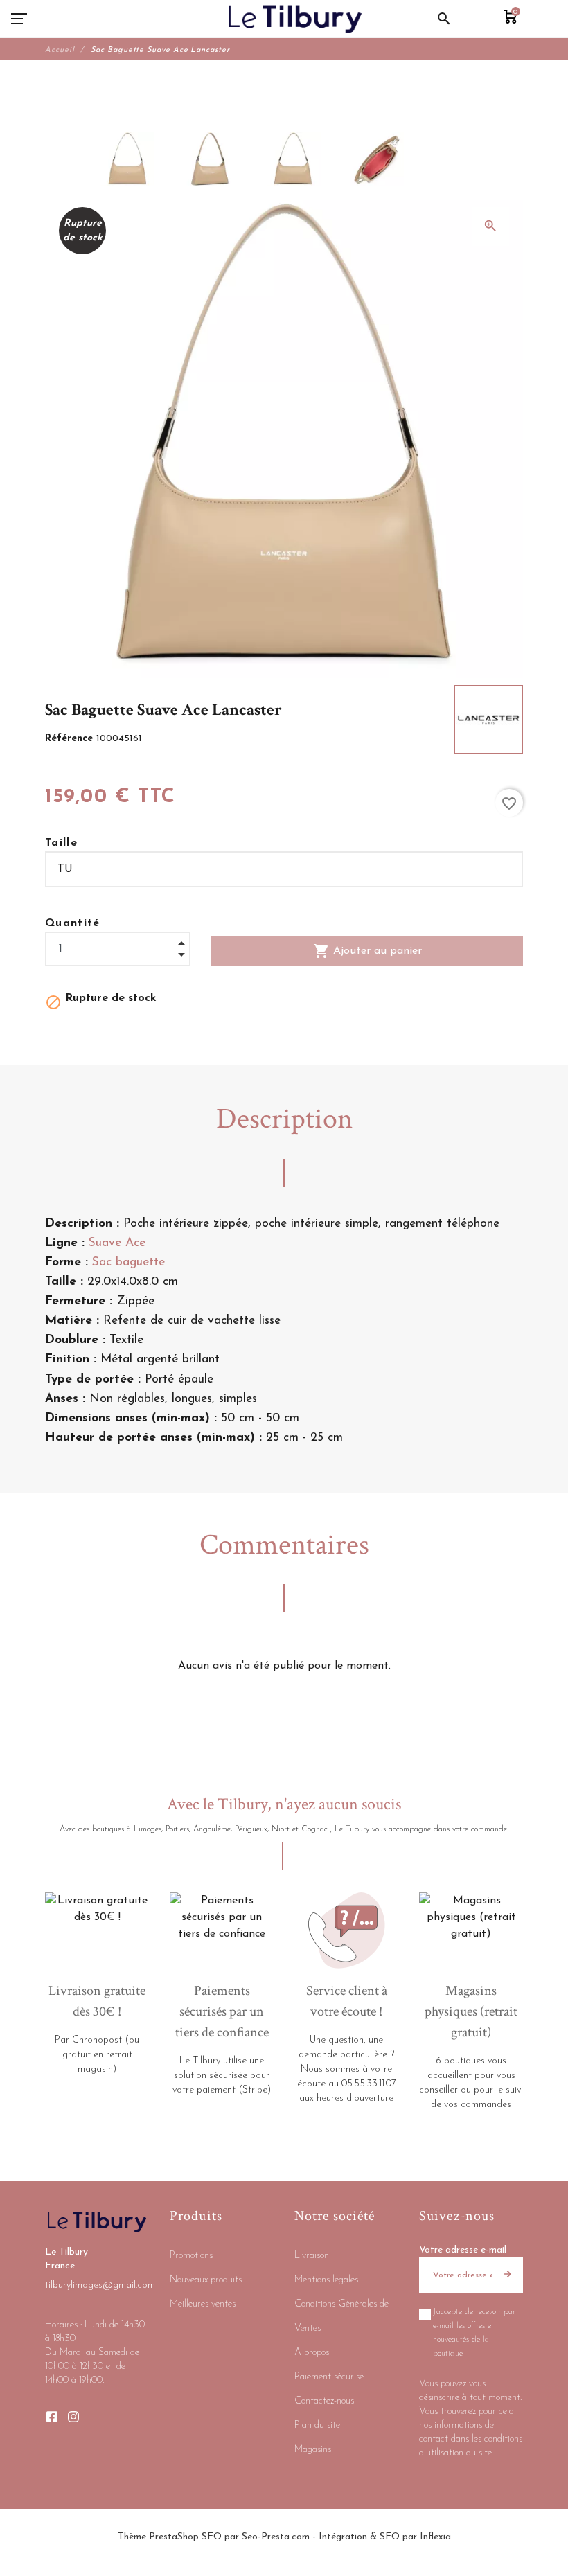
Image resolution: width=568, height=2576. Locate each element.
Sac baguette (128, 1262)
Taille (61, 843)
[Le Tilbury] (295, 19)
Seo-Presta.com (276, 2537)
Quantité (73, 923)
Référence (71, 739)
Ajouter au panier (367, 951)
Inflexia (435, 2537)
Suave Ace (117, 1243)
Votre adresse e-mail (463, 2250)
